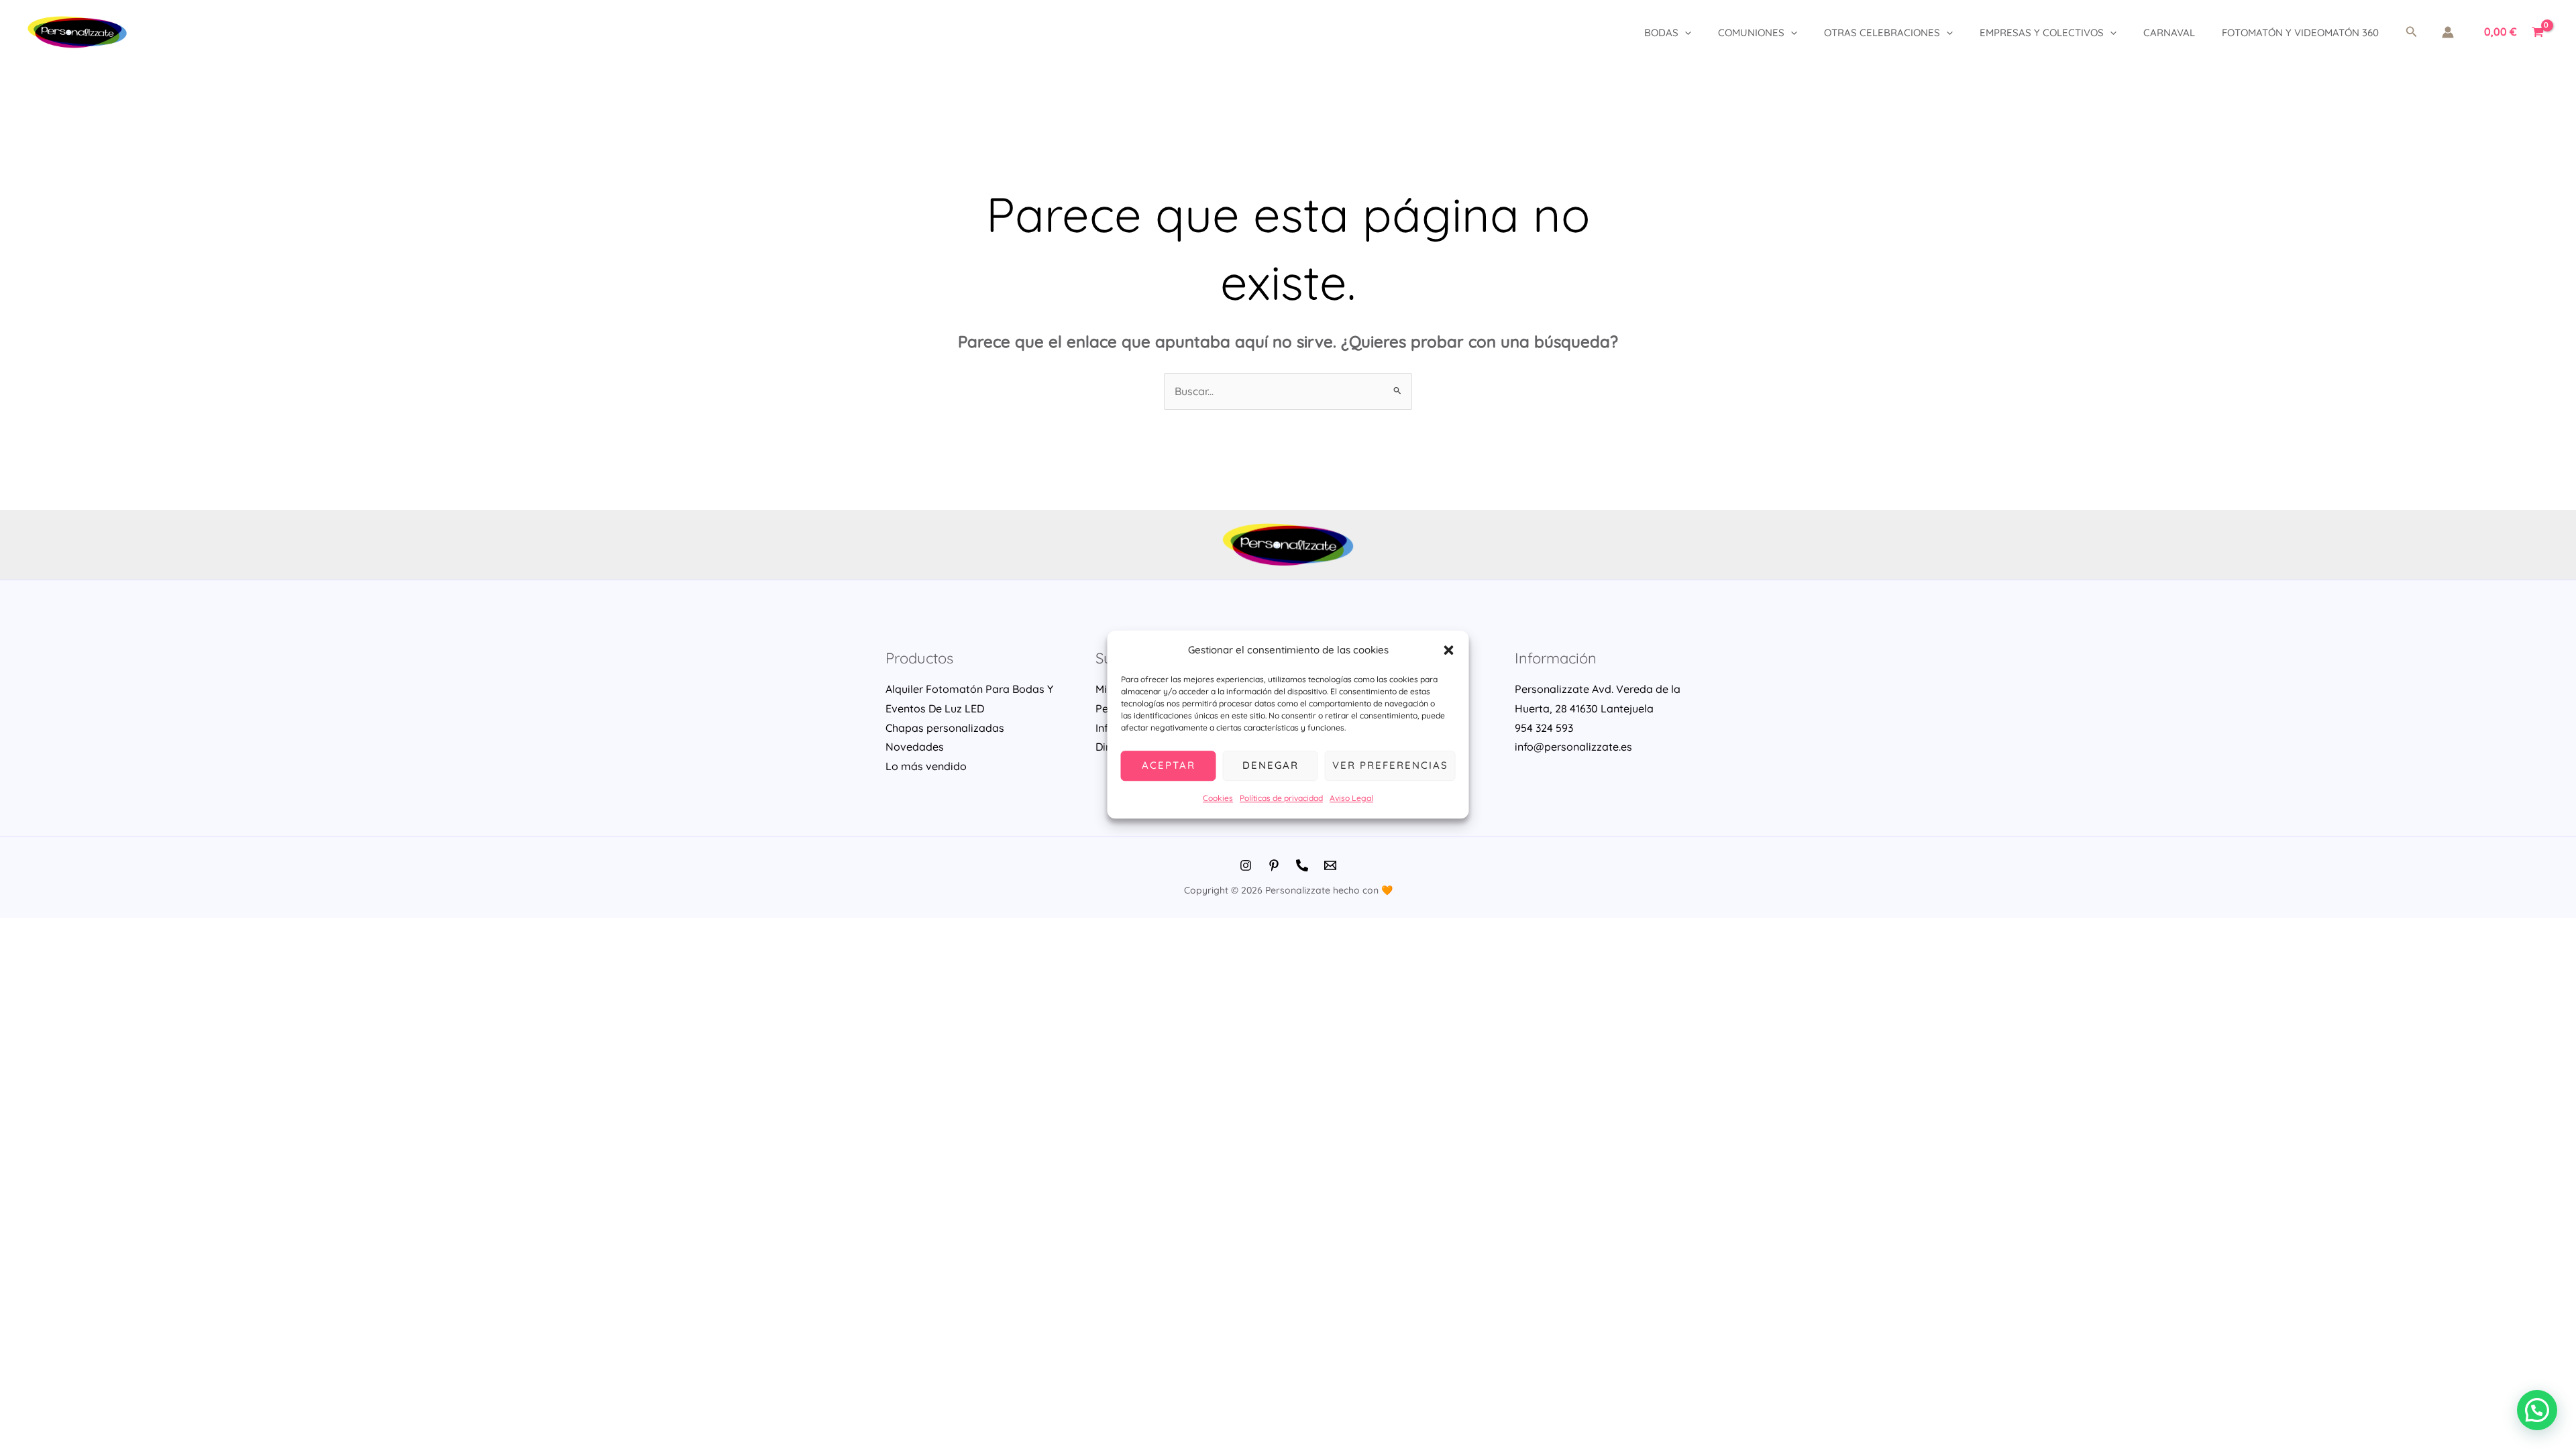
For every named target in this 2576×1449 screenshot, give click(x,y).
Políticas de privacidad (1281, 798)
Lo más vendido (926, 766)
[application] (1685, 33)
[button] (1449, 651)
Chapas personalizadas (945, 728)
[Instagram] (1246, 865)
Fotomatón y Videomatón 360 (2300, 33)
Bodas (1661, 33)
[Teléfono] (1302, 865)
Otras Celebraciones (1882, 33)
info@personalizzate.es (1573, 747)
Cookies (1218, 798)
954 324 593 (1544, 728)
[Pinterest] (1274, 865)
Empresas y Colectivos (2042, 33)
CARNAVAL (2169, 33)
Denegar (1271, 766)
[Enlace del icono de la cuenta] (2448, 32)
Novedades (915, 747)
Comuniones (1751, 33)
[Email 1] (1330, 865)
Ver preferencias (1390, 766)
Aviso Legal (1351, 798)
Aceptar (1169, 766)
